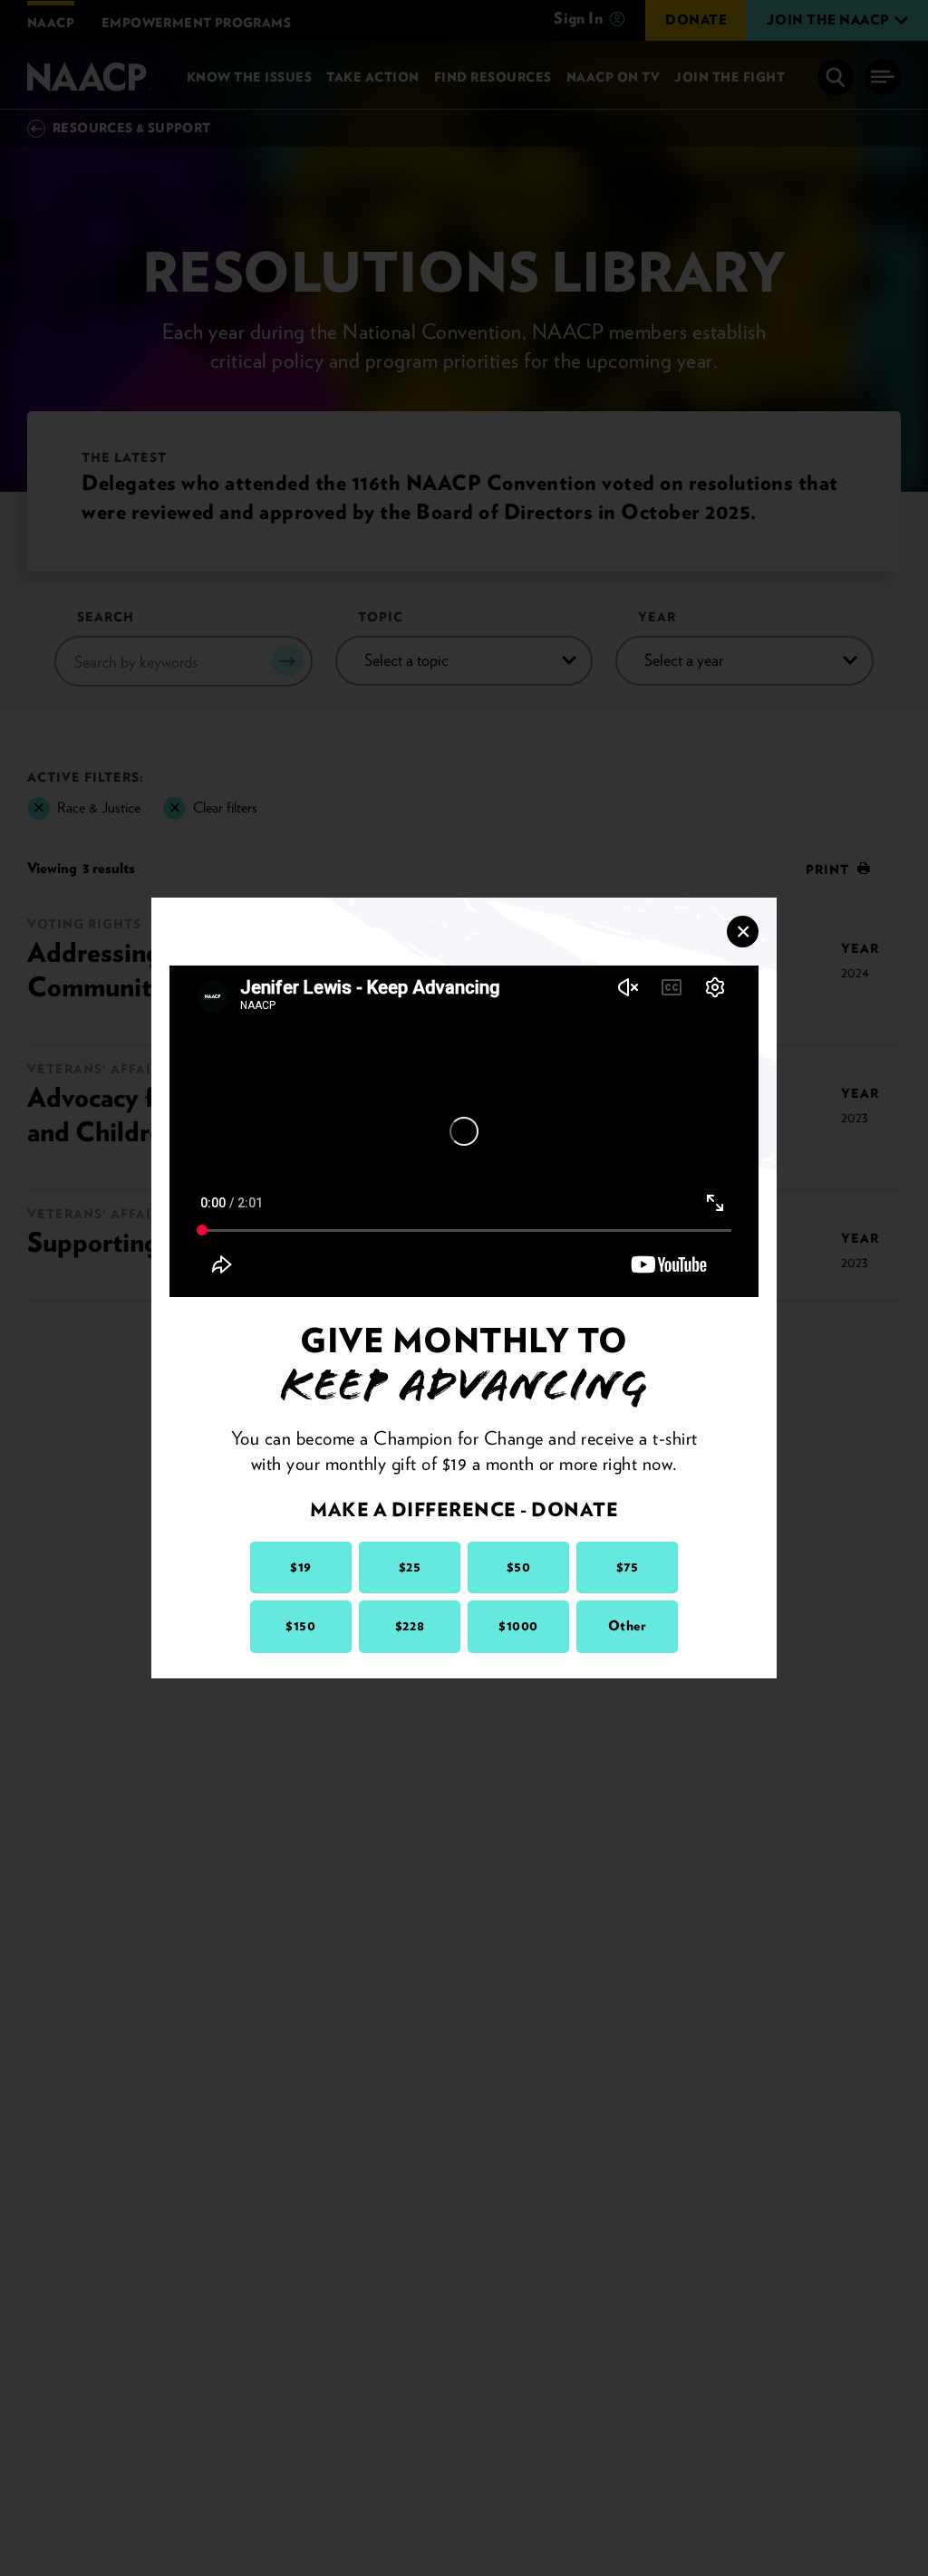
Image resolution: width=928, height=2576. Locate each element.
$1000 (518, 1626)
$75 (628, 1567)
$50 (519, 1567)
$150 (300, 1626)
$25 (410, 1567)
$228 (410, 1626)
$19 (301, 1567)
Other (628, 1626)
